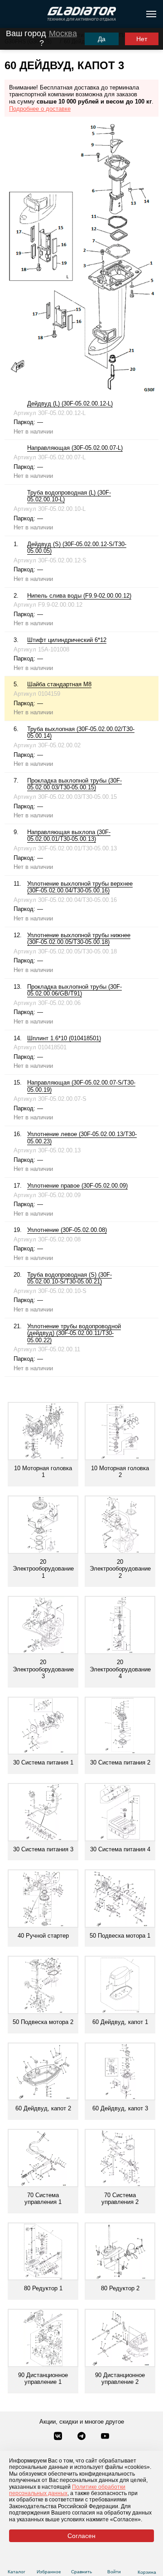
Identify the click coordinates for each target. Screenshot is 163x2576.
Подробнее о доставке (40, 109)
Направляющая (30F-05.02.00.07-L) (75, 448)
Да (102, 39)
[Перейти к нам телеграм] (82, 2437)
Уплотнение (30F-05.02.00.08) (67, 1230)
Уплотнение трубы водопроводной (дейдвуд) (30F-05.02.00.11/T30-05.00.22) (74, 1333)
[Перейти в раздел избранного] (49, 2561)
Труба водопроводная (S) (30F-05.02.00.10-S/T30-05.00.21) (70, 1278)
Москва (63, 33)
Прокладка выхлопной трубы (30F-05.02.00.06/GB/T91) (74, 990)
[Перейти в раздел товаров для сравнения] (82, 2561)
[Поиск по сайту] (11, 14)
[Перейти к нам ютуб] (105, 2437)
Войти (114, 2572)
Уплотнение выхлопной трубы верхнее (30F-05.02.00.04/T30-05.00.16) (80, 887)
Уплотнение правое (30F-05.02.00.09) (77, 1186)
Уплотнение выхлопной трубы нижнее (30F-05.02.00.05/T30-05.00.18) (79, 939)
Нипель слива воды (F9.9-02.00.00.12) (79, 596)
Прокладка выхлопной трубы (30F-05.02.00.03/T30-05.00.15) (74, 784)
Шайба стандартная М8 (59, 684)
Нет (142, 39)
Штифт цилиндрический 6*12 (67, 640)
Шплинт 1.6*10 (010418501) (64, 1038)
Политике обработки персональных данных (67, 2490)
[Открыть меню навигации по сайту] (151, 14)
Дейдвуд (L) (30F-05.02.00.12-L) (70, 403)
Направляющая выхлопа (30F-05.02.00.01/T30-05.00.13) (69, 836)
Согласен (81, 2536)
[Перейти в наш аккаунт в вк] (59, 2437)
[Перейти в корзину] (147, 2561)
